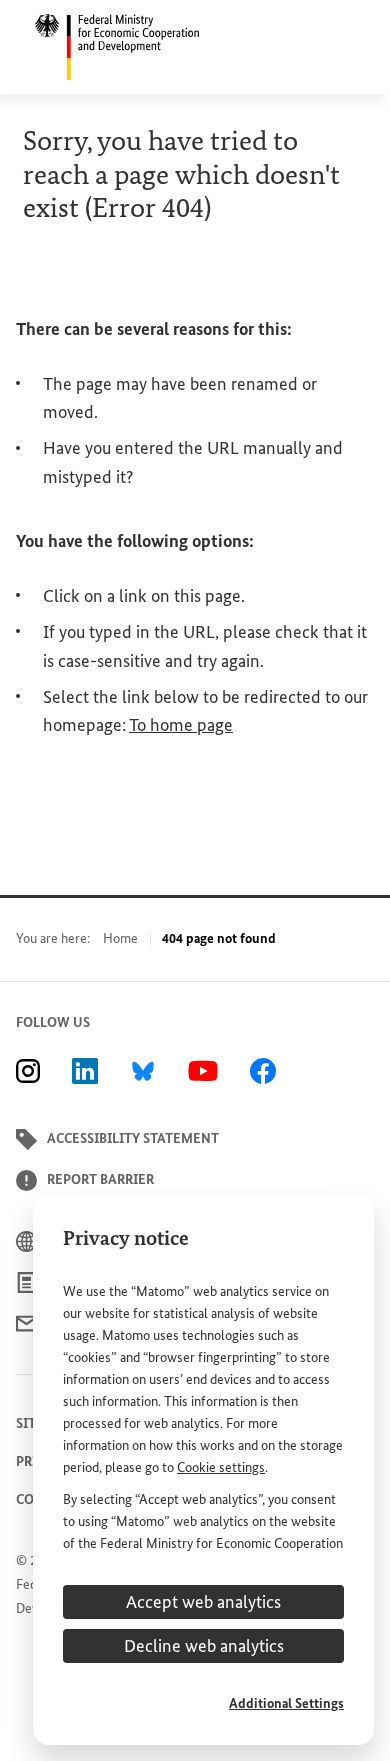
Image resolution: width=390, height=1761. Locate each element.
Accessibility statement (133, 1138)
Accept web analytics (203, 1602)
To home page (181, 725)
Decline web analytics (204, 1646)
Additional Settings (286, 1703)
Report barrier (100, 1179)
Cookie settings (221, 1467)
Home (120, 938)
